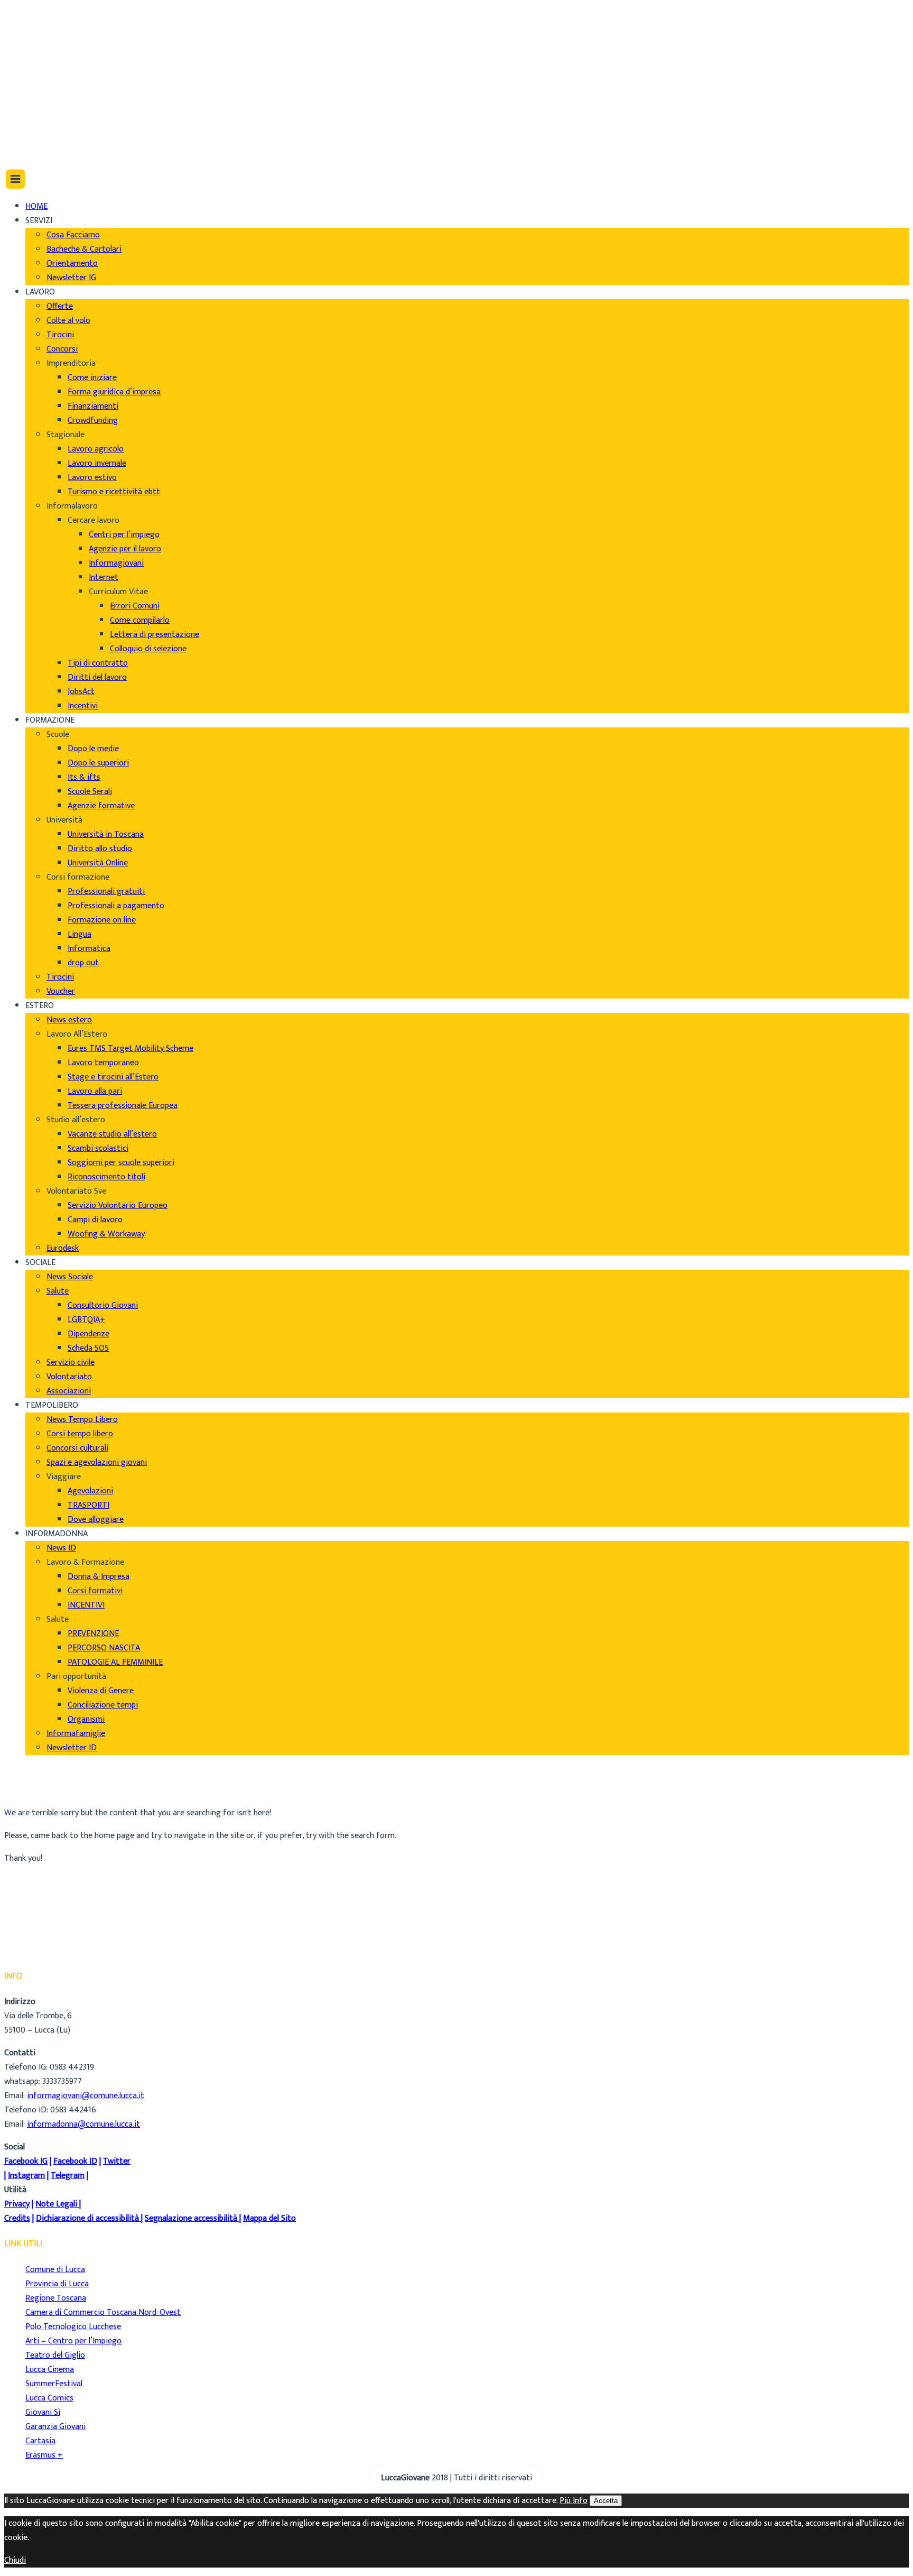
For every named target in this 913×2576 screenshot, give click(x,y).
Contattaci (45, 58)
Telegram (68, 2176)
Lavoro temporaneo (103, 1063)
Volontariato (69, 1377)
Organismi (86, 1719)
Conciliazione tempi (103, 1705)
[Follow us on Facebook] (28, 95)
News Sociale (70, 1277)
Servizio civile (71, 1363)
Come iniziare (92, 378)
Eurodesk (63, 1248)
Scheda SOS (88, 1348)
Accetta (606, 2501)
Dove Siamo (47, 30)
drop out (83, 963)
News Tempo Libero (82, 1420)
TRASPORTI (88, 1505)
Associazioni (69, 1391)
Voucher (61, 991)
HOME (36, 206)
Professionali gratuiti (106, 892)
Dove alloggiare (96, 1520)
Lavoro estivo (92, 478)
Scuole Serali (90, 792)
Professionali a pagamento (116, 906)
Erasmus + (44, 2455)
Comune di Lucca (55, 2270)
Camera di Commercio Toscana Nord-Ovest (103, 2312)
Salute (58, 1291)
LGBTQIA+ (86, 1320)
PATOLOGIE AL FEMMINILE (115, 1662)
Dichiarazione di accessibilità (87, 2218)
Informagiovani (116, 563)
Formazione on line (102, 920)
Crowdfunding (93, 421)
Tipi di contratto (98, 663)
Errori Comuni (135, 606)
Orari (35, 44)
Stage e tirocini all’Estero (113, 1077)
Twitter (117, 2161)
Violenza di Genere (101, 1691)
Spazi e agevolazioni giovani (97, 1462)
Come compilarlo (140, 620)
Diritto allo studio (100, 849)
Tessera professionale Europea (123, 1106)
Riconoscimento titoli (106, 1177)
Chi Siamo (43, 16)
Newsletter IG (71, 278)
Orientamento (72, 264)
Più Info (574, 2501)
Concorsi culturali (77, 1448)
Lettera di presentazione (155, 635)
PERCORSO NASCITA (104, 1648)
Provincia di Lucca (57, 2284)
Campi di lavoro (95, 1220)
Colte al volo (68, 321)
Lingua (80, 934)
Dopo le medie (93, 749)
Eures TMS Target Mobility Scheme (131, 1049)
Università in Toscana (106, 834)
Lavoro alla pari (95, 1091)
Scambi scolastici (98, 1148)
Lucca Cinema (50, 2370)
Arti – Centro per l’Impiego (73, 2341)
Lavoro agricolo (96, 449)
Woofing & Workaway (106, 1234)
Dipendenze (88, 1334)
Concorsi (62, 349)
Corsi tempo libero (80, 1434)
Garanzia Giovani (55, 2427)
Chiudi (15, 2560)
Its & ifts (84, 777)
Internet (104, 578)
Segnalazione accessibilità (191, 2218)
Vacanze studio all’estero (112, 1134)
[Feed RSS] (30, 81)
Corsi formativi (95, 1591)
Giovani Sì (43, 2412)
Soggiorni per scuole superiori (121, 1163)
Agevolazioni (90, 1491)
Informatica (89, 949)
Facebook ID (75, 2161)
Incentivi (83, 706)
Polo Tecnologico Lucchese (73, 2327)
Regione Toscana (56, 2298)
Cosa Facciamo (73, 235)
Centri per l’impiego (124, 535)
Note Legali (56, 2204)
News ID (61, 1548)
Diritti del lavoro (97, 677)
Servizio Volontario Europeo (118, 1206)
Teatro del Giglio (55, 2355)
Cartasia (40, 2441)
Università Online (98, 863)
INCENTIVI (86, 1605)
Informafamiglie (76, 1734)
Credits (17, 2218)
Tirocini (60, 335)
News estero (69, 1020)
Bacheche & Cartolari (84, 249)
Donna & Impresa (99, 1577)
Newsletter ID (72, 1748)
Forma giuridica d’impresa (114, 392)
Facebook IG (26, 2161)
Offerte (60, 306)
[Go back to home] (34, 147)
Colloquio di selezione (148, 649)
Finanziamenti (93, 406)
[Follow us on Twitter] (31, 110)
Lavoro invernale (97, 463)
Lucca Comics (49, 2398)
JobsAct (81, 692)
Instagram (26, 2176)
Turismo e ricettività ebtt (114, 492)
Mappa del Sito (269, 2218)
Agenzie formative (101, 806)
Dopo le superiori (98, 763)
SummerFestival (54, 2384)
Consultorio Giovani (103, 1305)
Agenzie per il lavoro (125, 549)
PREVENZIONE (93, 1634)
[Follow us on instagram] (30, 124)
